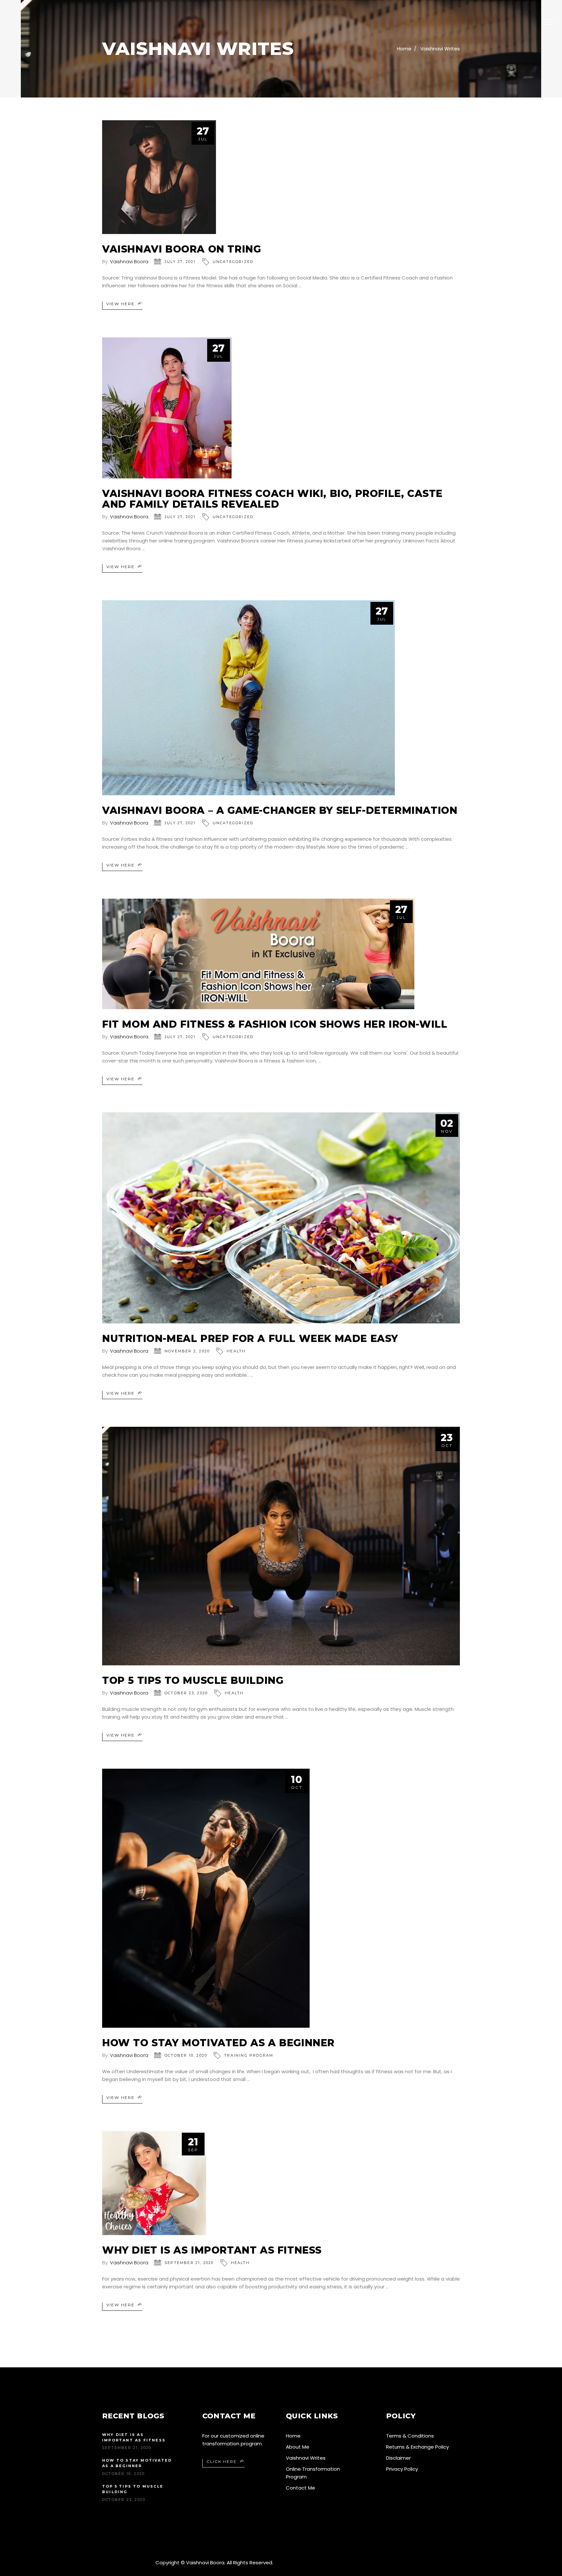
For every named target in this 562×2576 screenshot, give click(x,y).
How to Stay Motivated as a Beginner (218, 2043)
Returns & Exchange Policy (417, 2447)
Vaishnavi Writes (440, 49)
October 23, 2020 (186, 1693)
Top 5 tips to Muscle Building (193, 1680)
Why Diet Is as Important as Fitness (212, 2250)
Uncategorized (233, 262)
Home (404, 49)
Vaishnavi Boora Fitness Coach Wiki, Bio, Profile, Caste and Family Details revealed (272, 499)
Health (236, 1351)
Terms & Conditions (410, 2436)
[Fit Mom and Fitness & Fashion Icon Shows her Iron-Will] (258, 954)
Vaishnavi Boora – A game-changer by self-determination (280, 810)
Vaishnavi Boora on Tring (181, 249)
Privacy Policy (402, 2469)
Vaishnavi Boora (129, 261)
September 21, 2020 (189, 2263)
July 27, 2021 (180, 262)
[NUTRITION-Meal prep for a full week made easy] (281, 1218)
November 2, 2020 (187, 1351)
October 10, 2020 (186, 2055)
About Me (298, 2447)
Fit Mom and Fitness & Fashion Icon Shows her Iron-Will (275, 1024)
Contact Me (301, 2488)
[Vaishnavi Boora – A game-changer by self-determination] (248, 698)
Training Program (249, 2055)
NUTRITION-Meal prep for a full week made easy (250, 1339)
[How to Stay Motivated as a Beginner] (206, 1898)
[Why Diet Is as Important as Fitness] (154, 2183)
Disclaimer (398, 2458)
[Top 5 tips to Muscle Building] (281, 1546)
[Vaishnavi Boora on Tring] (159, 177)
